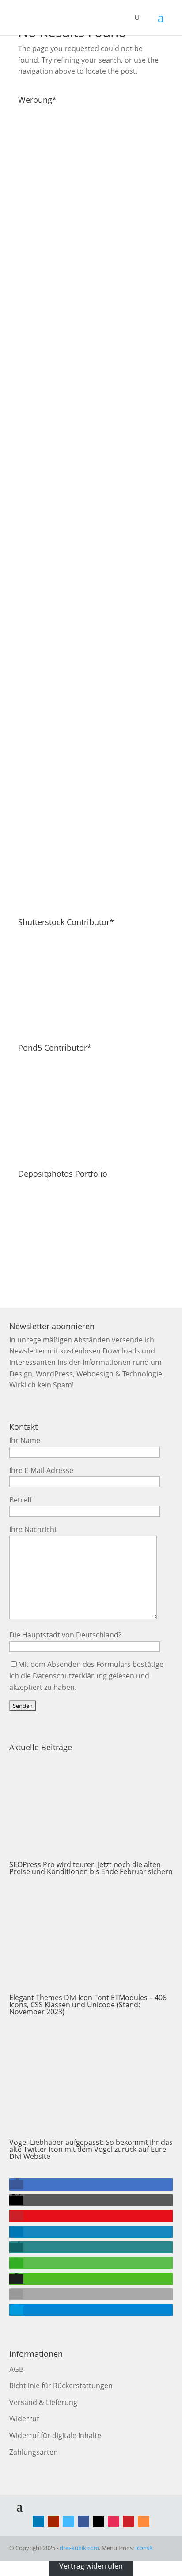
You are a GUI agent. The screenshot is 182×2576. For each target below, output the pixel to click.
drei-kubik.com (79, 2548)
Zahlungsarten (34, 2452)
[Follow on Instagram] (114, 2521)
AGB (16, 2369)
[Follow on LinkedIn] (38, 2521)
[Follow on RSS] (144, 2521)
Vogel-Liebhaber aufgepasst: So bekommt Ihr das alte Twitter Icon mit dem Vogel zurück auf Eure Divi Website (91, 2149)
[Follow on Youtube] (53, 2521)
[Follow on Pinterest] (129, 2521)
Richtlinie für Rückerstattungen (61, 2386)
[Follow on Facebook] (83, 2521)
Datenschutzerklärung (70, 1676)
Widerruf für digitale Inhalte (55, 2435)
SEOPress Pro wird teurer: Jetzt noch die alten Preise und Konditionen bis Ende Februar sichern (91, 1868)
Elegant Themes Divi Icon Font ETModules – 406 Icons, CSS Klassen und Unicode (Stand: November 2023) (88, 2005)
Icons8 (144, 2548)
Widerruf (24, 2419)
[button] (16, 2185)
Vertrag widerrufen (91, 2566)
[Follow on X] (99, 2521)
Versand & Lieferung (43, 2402)
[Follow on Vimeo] (68, 2521)
